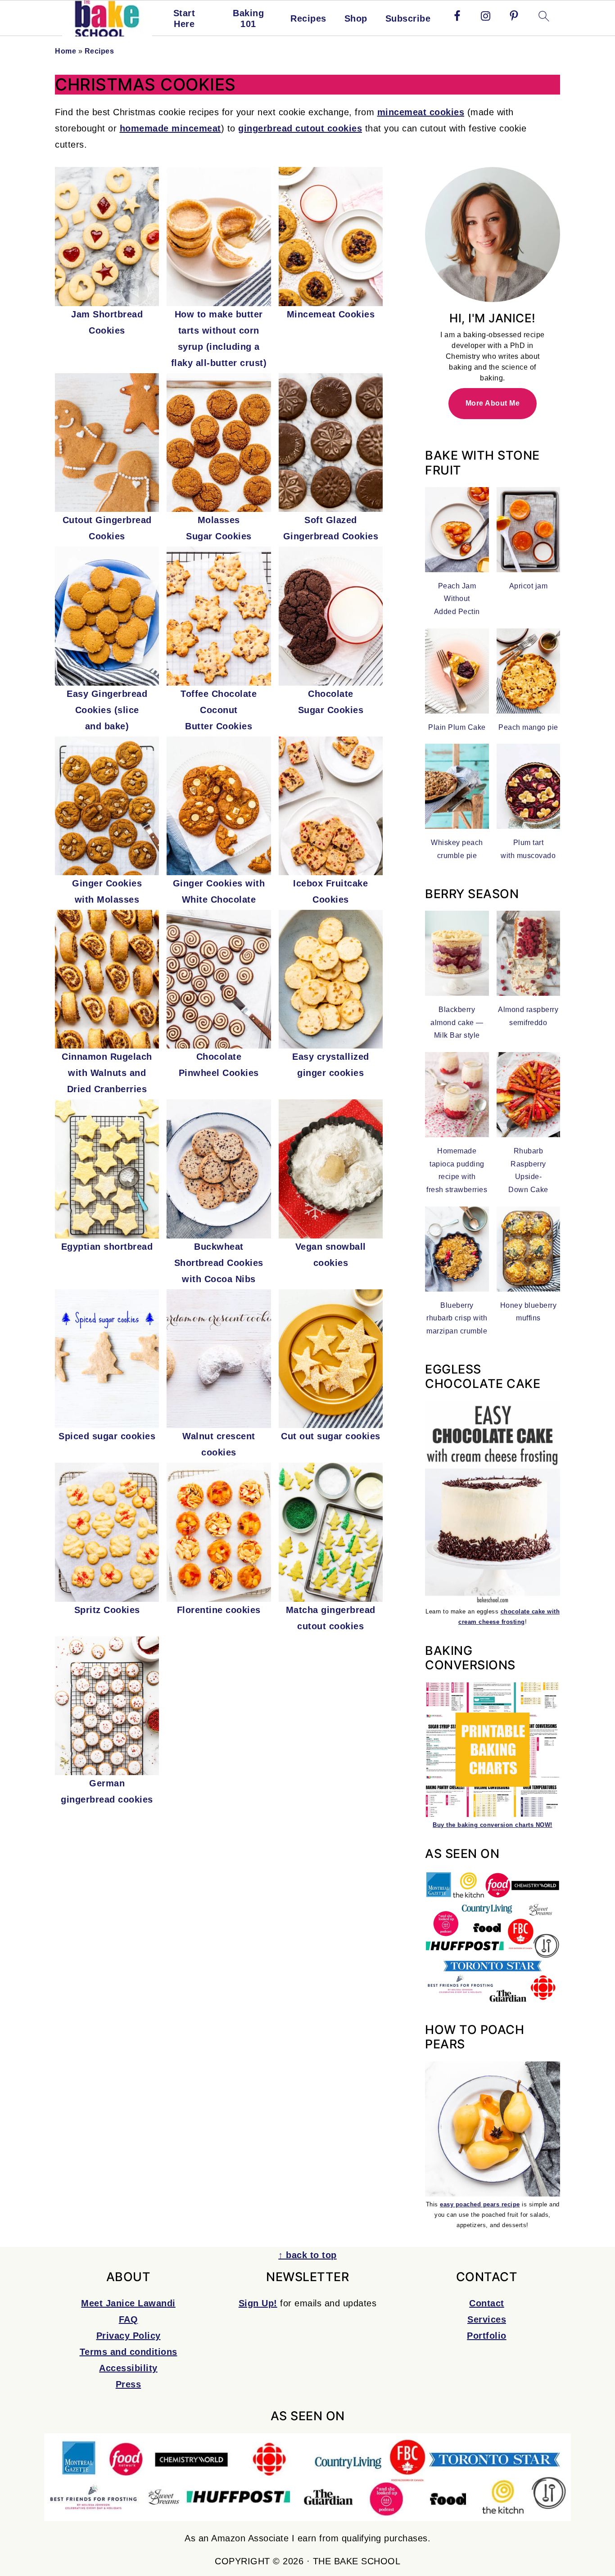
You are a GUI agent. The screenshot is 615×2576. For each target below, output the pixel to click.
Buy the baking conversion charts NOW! (493, 1825)
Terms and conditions (129, 2352)
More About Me (493, 403)
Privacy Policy (129, 2336)
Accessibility (128, 2368)
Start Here (184, 18)
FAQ (129, 2319)
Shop (356, 18)
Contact (487, 2303)
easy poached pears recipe (480, 2204)
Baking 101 (248, 18)
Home (66, 51)
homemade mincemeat (170, 128)
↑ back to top (307, 2255)
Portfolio (487, 2336)
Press (129, 2384)
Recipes (308, 18)
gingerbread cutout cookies (300, 128)
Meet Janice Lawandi (128, 2303)
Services (487, 2319)
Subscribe (408, 18)
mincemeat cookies (421, 112)
